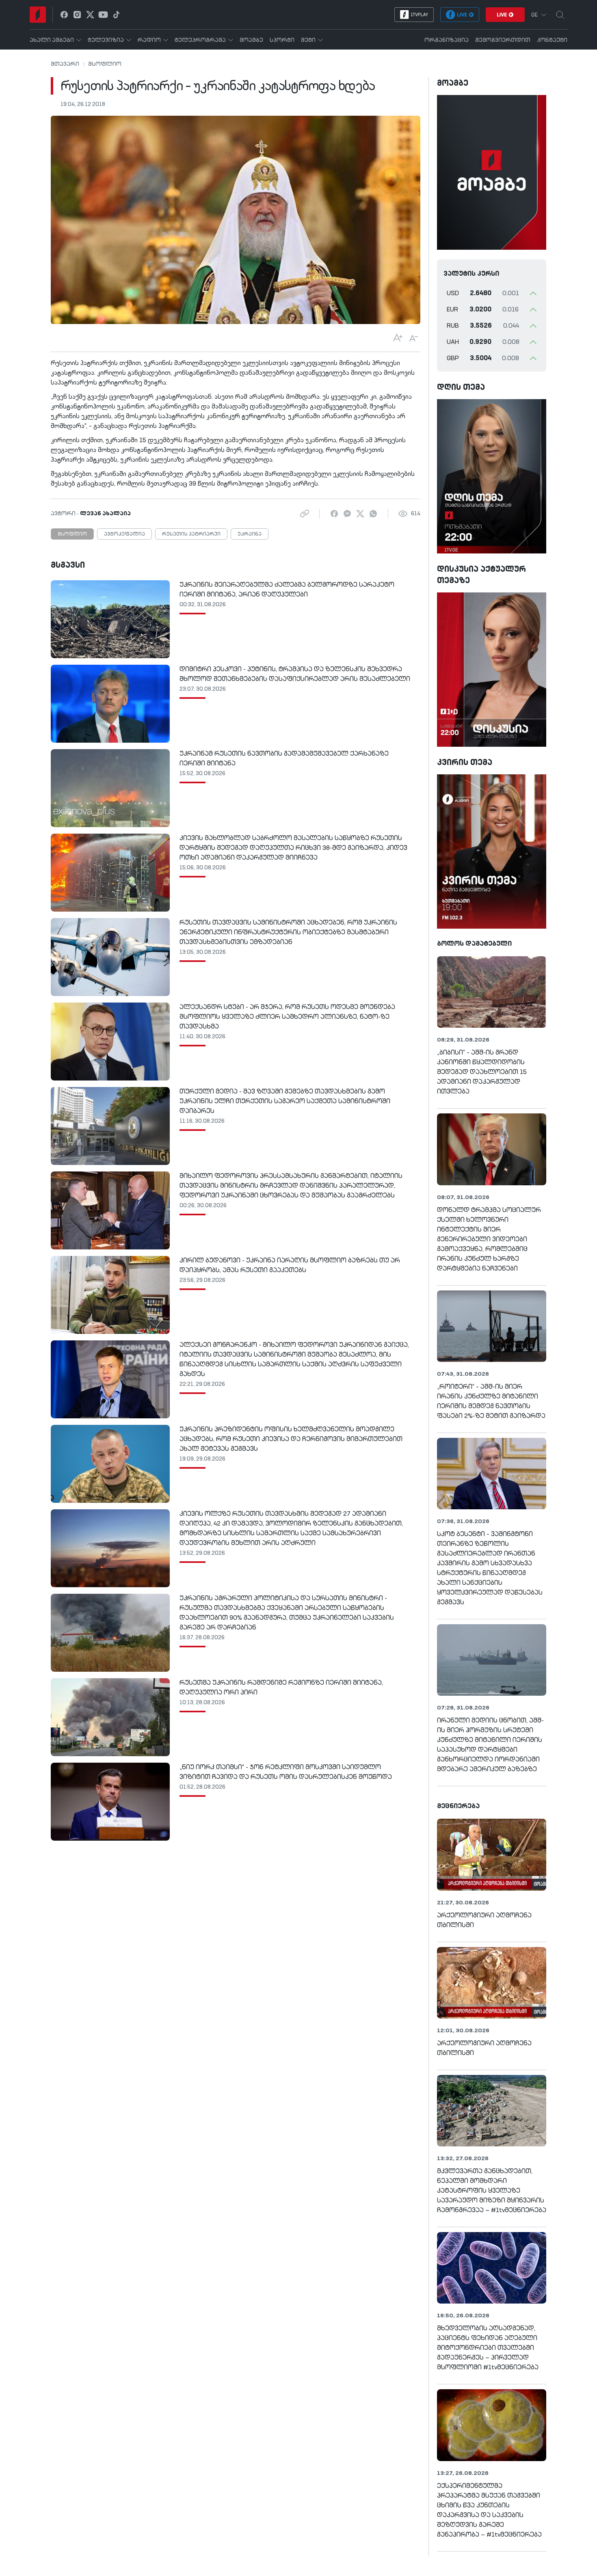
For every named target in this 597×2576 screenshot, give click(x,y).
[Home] (38, 15)
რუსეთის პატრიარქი (191, 534)
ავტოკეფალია (124, 534)
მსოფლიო (105, 64)
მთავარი (65, 64)
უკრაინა (250, 534)
